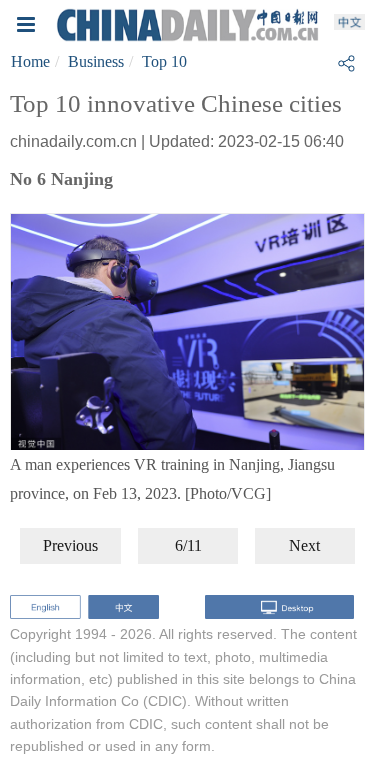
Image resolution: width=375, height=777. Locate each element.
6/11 (188, 545)
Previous (70, 545)
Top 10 (164, 61)
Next (304, 545)
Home (30, 61)
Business (96, 61)
